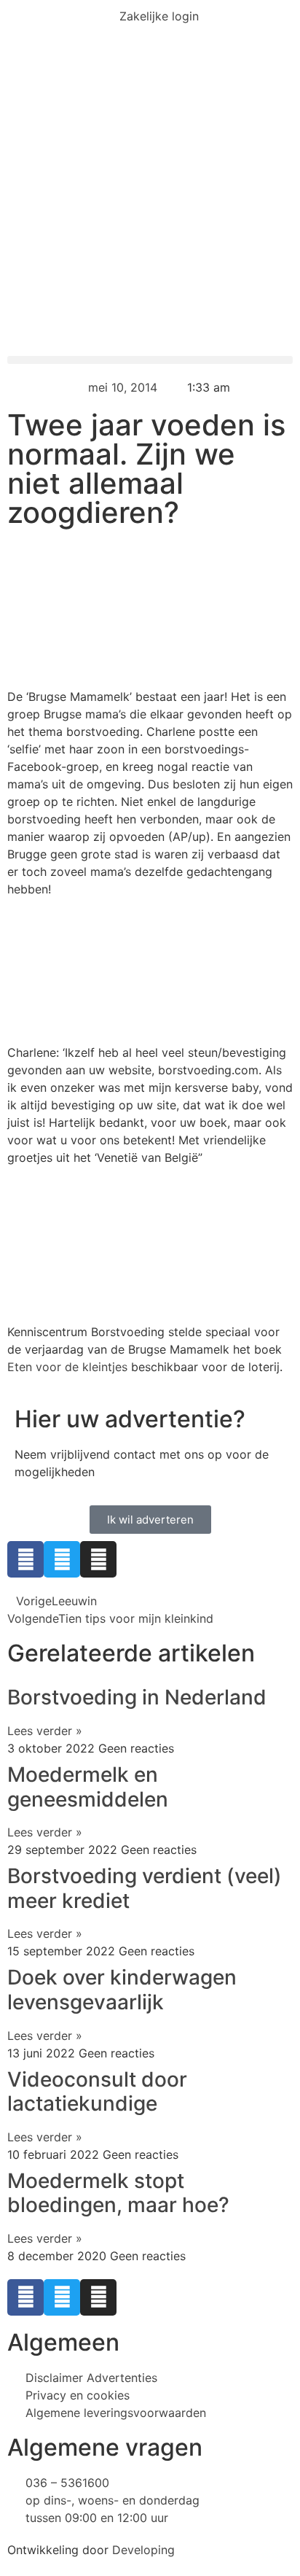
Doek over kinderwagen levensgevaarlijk (122, 1990)
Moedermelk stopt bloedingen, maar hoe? (118, 2193)
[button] (150, 360)
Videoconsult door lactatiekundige (97, 2092)
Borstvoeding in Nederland (137, 1697)
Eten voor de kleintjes (67, 1367)
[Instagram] (98, 1559)
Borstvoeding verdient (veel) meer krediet (145, 1888)
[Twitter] (62, 1559)
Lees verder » (45, 1731)
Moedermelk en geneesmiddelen (88, 1787)
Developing (143, 2550)
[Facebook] (25, 1559)
